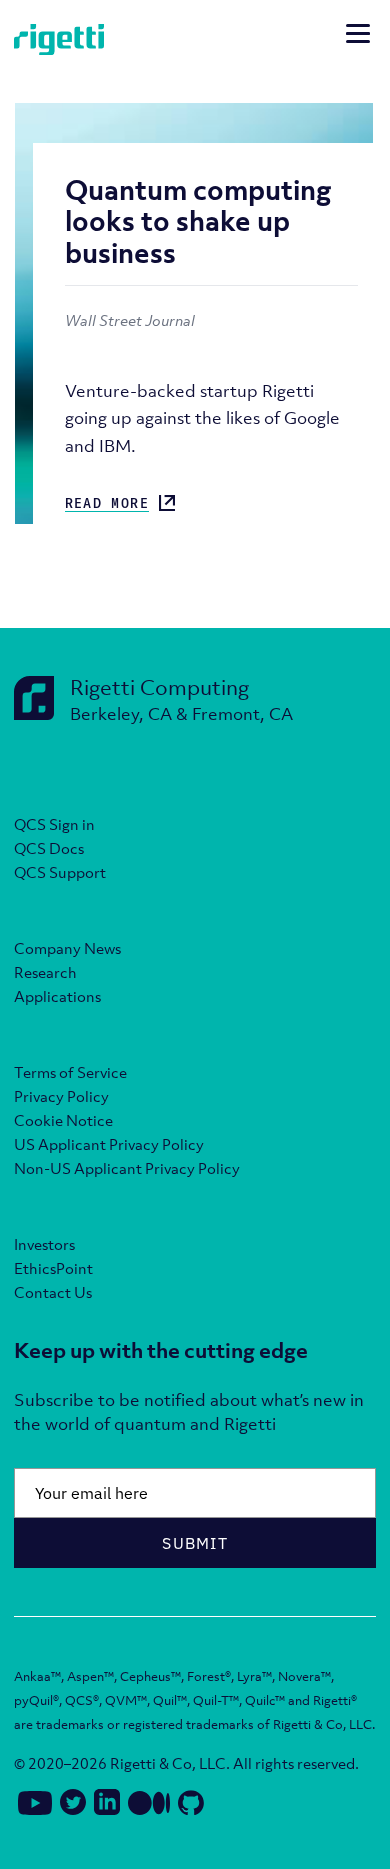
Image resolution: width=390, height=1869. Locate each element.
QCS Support (60, 872)
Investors (44, 1244)
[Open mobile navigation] (358, 36)
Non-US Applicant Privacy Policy (127, 1168)
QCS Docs (49, 848)
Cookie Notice (63, 1120)
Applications (57, 996)
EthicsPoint (53, 1268)
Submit (195, 1543)
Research (45, 972)
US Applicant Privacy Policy (109, 1144)
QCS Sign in (54, 824)
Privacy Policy (61, 1096)
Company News (67, 948)
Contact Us (53, 1292)
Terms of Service (70, 1072)
